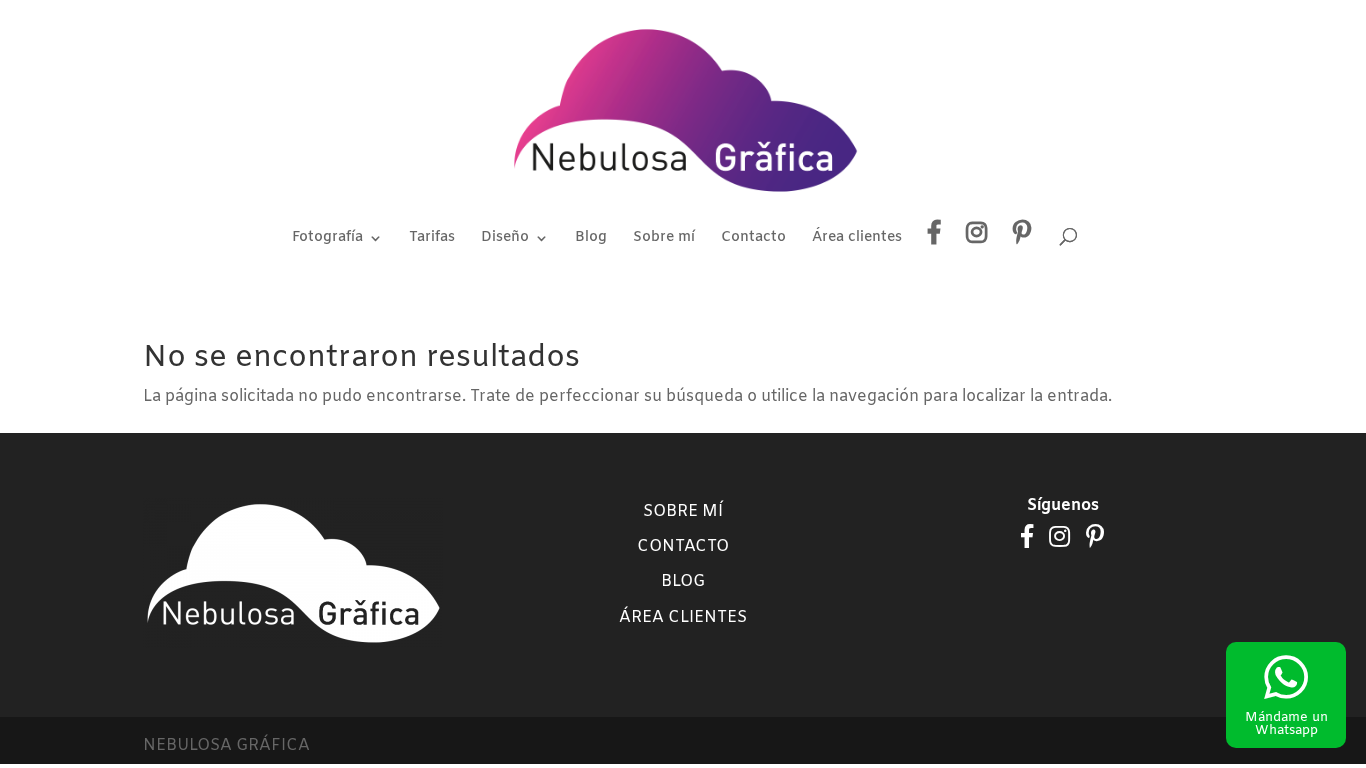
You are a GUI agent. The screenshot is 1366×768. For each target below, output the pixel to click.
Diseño (505, 239)
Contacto (753, 239)
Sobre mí (664, 239)
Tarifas (432, 239)
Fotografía (327, 239)
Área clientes (857, 239)
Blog (591, 239)
